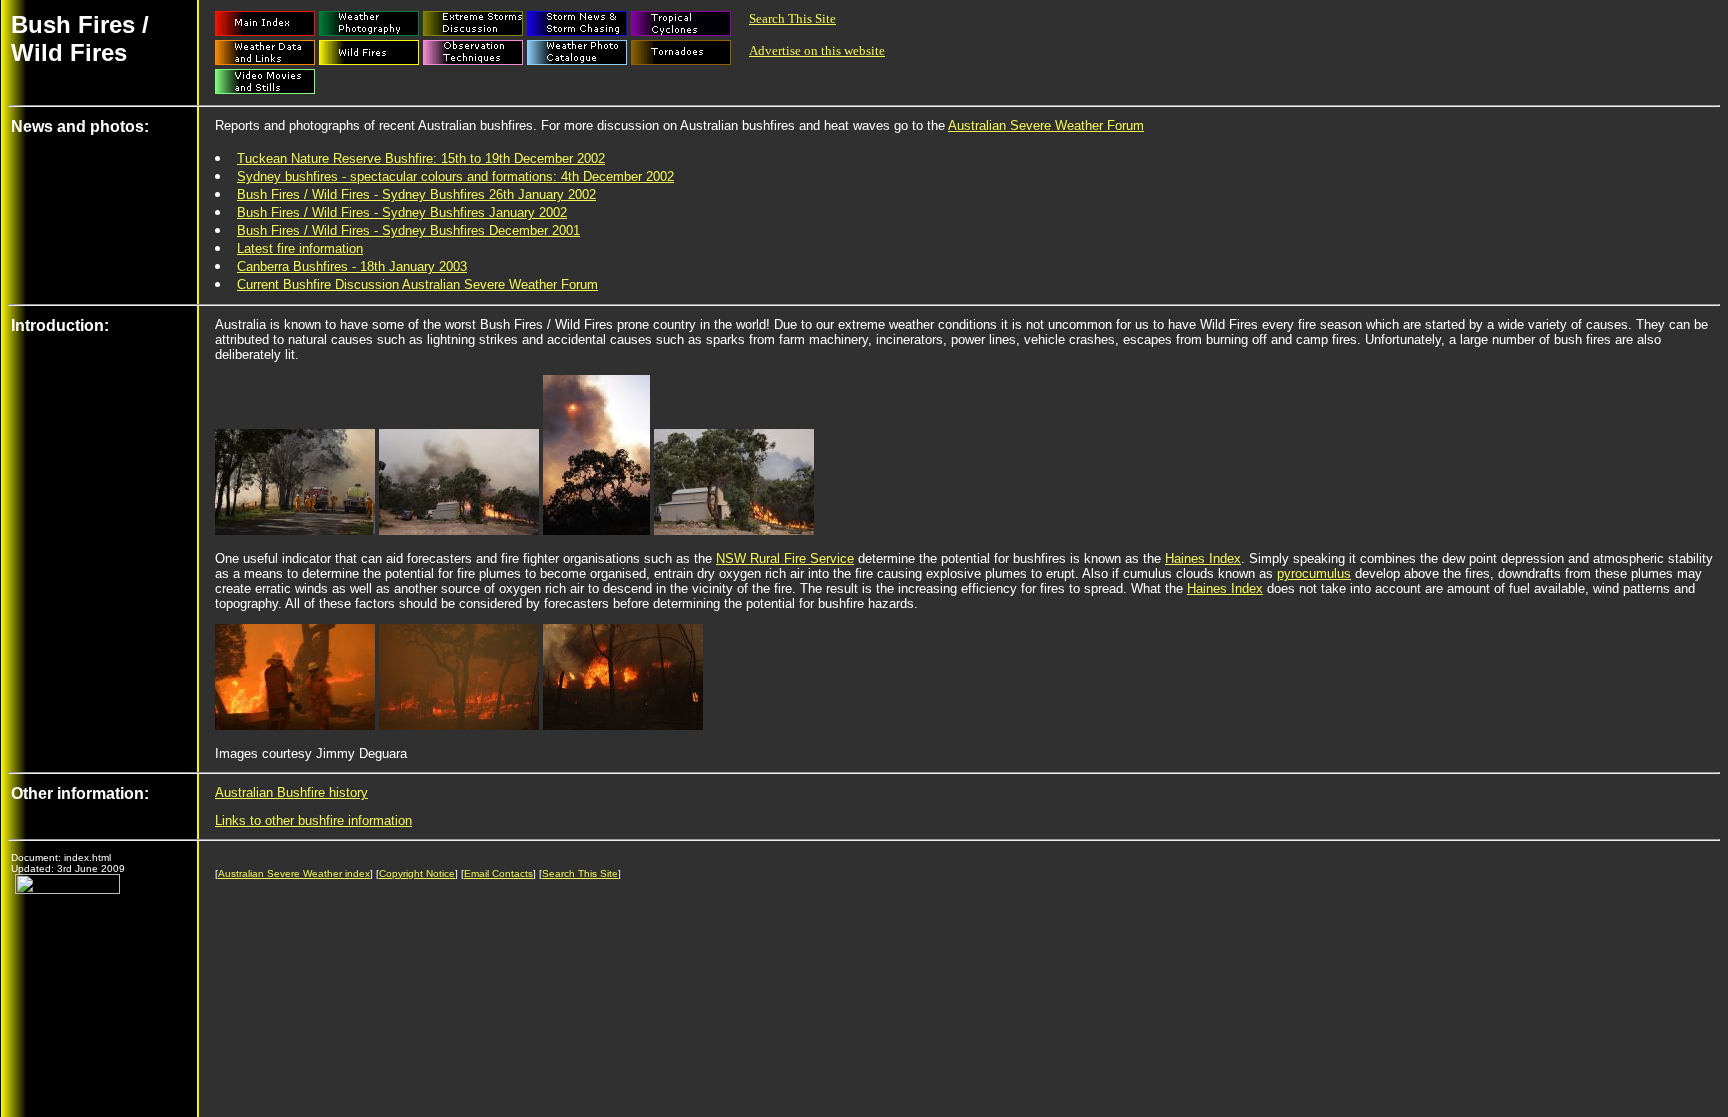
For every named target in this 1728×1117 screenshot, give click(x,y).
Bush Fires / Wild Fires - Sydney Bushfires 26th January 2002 (416, 194)
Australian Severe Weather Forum (1046, 125)
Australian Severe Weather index (294, 873)
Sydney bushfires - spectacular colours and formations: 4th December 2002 (455, 176)
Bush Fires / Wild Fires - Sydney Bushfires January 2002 (402, 212)
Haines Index (1203, 558)
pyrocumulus (1314, 573)
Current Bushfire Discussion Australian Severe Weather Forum (417, 284)
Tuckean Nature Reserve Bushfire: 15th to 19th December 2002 (421, 158)
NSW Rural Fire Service (785, 558)
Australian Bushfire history (291, 792)
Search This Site (792, 18)
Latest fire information (300, 248)
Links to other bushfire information (313, 820)
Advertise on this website (817, 50)
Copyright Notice (417, 873)
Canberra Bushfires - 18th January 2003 (352, 266)
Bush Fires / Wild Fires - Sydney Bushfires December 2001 (408, 230)
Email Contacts (498, 873)
